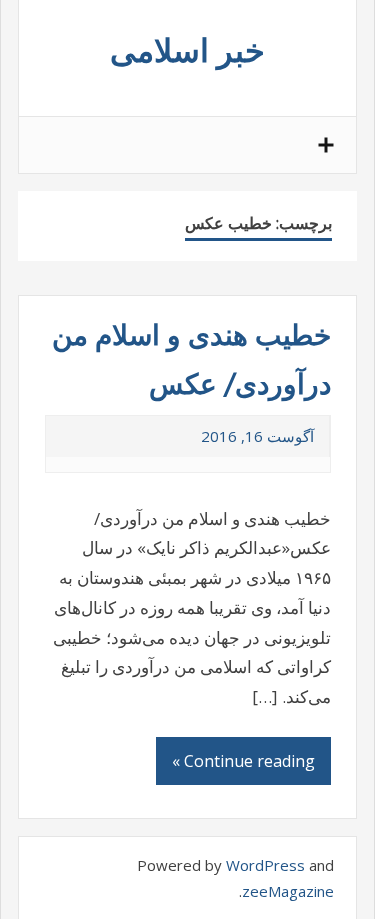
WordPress (265, 865)
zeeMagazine (288, 891)
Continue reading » (243, 761)
